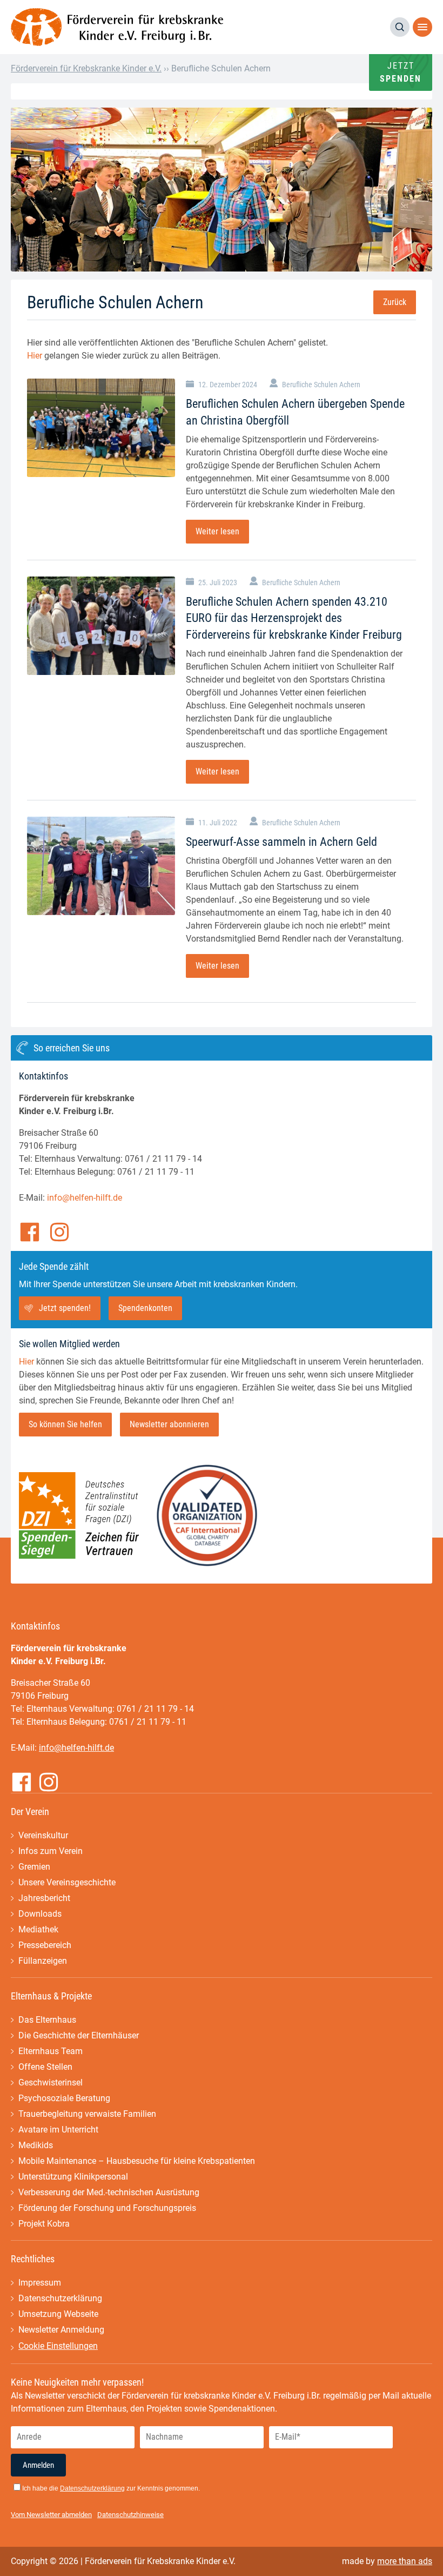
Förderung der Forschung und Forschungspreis (107, 2208)
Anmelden (38, 2465)
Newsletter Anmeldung (61, 2330)
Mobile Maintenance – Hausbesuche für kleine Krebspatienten (137, 2161)
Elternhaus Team (51, 2051)
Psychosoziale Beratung (64, 2098)
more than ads (405, 2561)
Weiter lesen (217, 531)
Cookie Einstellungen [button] (58, 2346)
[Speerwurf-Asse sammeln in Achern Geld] (101, 866)
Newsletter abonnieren (169, 1424)
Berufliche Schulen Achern (321, 385)
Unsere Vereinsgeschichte (67, 1882)
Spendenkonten (145, 1308)
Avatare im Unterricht (58, 2130)
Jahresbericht (44, 1898)
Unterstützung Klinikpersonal (73, 2177)
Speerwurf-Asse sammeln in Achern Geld (281, 842)
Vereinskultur (43, 1835)
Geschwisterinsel (51, 2082)
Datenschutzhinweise (130, 2515)
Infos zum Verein (51, 1851)
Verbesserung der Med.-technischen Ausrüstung (109, 2192)
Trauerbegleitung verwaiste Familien (87, 2114)
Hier (35, 356)
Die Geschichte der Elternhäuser (79, 2035)
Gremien (34, 1867)
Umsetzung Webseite (58, 2314)
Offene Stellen (45, 2067)
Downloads (40, 1914)
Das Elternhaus (47, 2020)
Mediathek (38, 1929)
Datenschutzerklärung (60, 2298)
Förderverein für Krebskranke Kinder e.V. (86, 68)
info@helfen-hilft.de (85, 1198)
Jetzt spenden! (65, 1308)
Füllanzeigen (43, 1961)
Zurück (395, 302)
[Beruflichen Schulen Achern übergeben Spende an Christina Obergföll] (101, 428)
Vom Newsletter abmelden (51, 2515)
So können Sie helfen (65, 1424)
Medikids (36, 2145)
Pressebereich (45, 1945)
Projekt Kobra (44, 2224)
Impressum (40, 2283)
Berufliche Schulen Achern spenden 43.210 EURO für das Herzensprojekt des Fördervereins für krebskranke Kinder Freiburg (294, 618)
